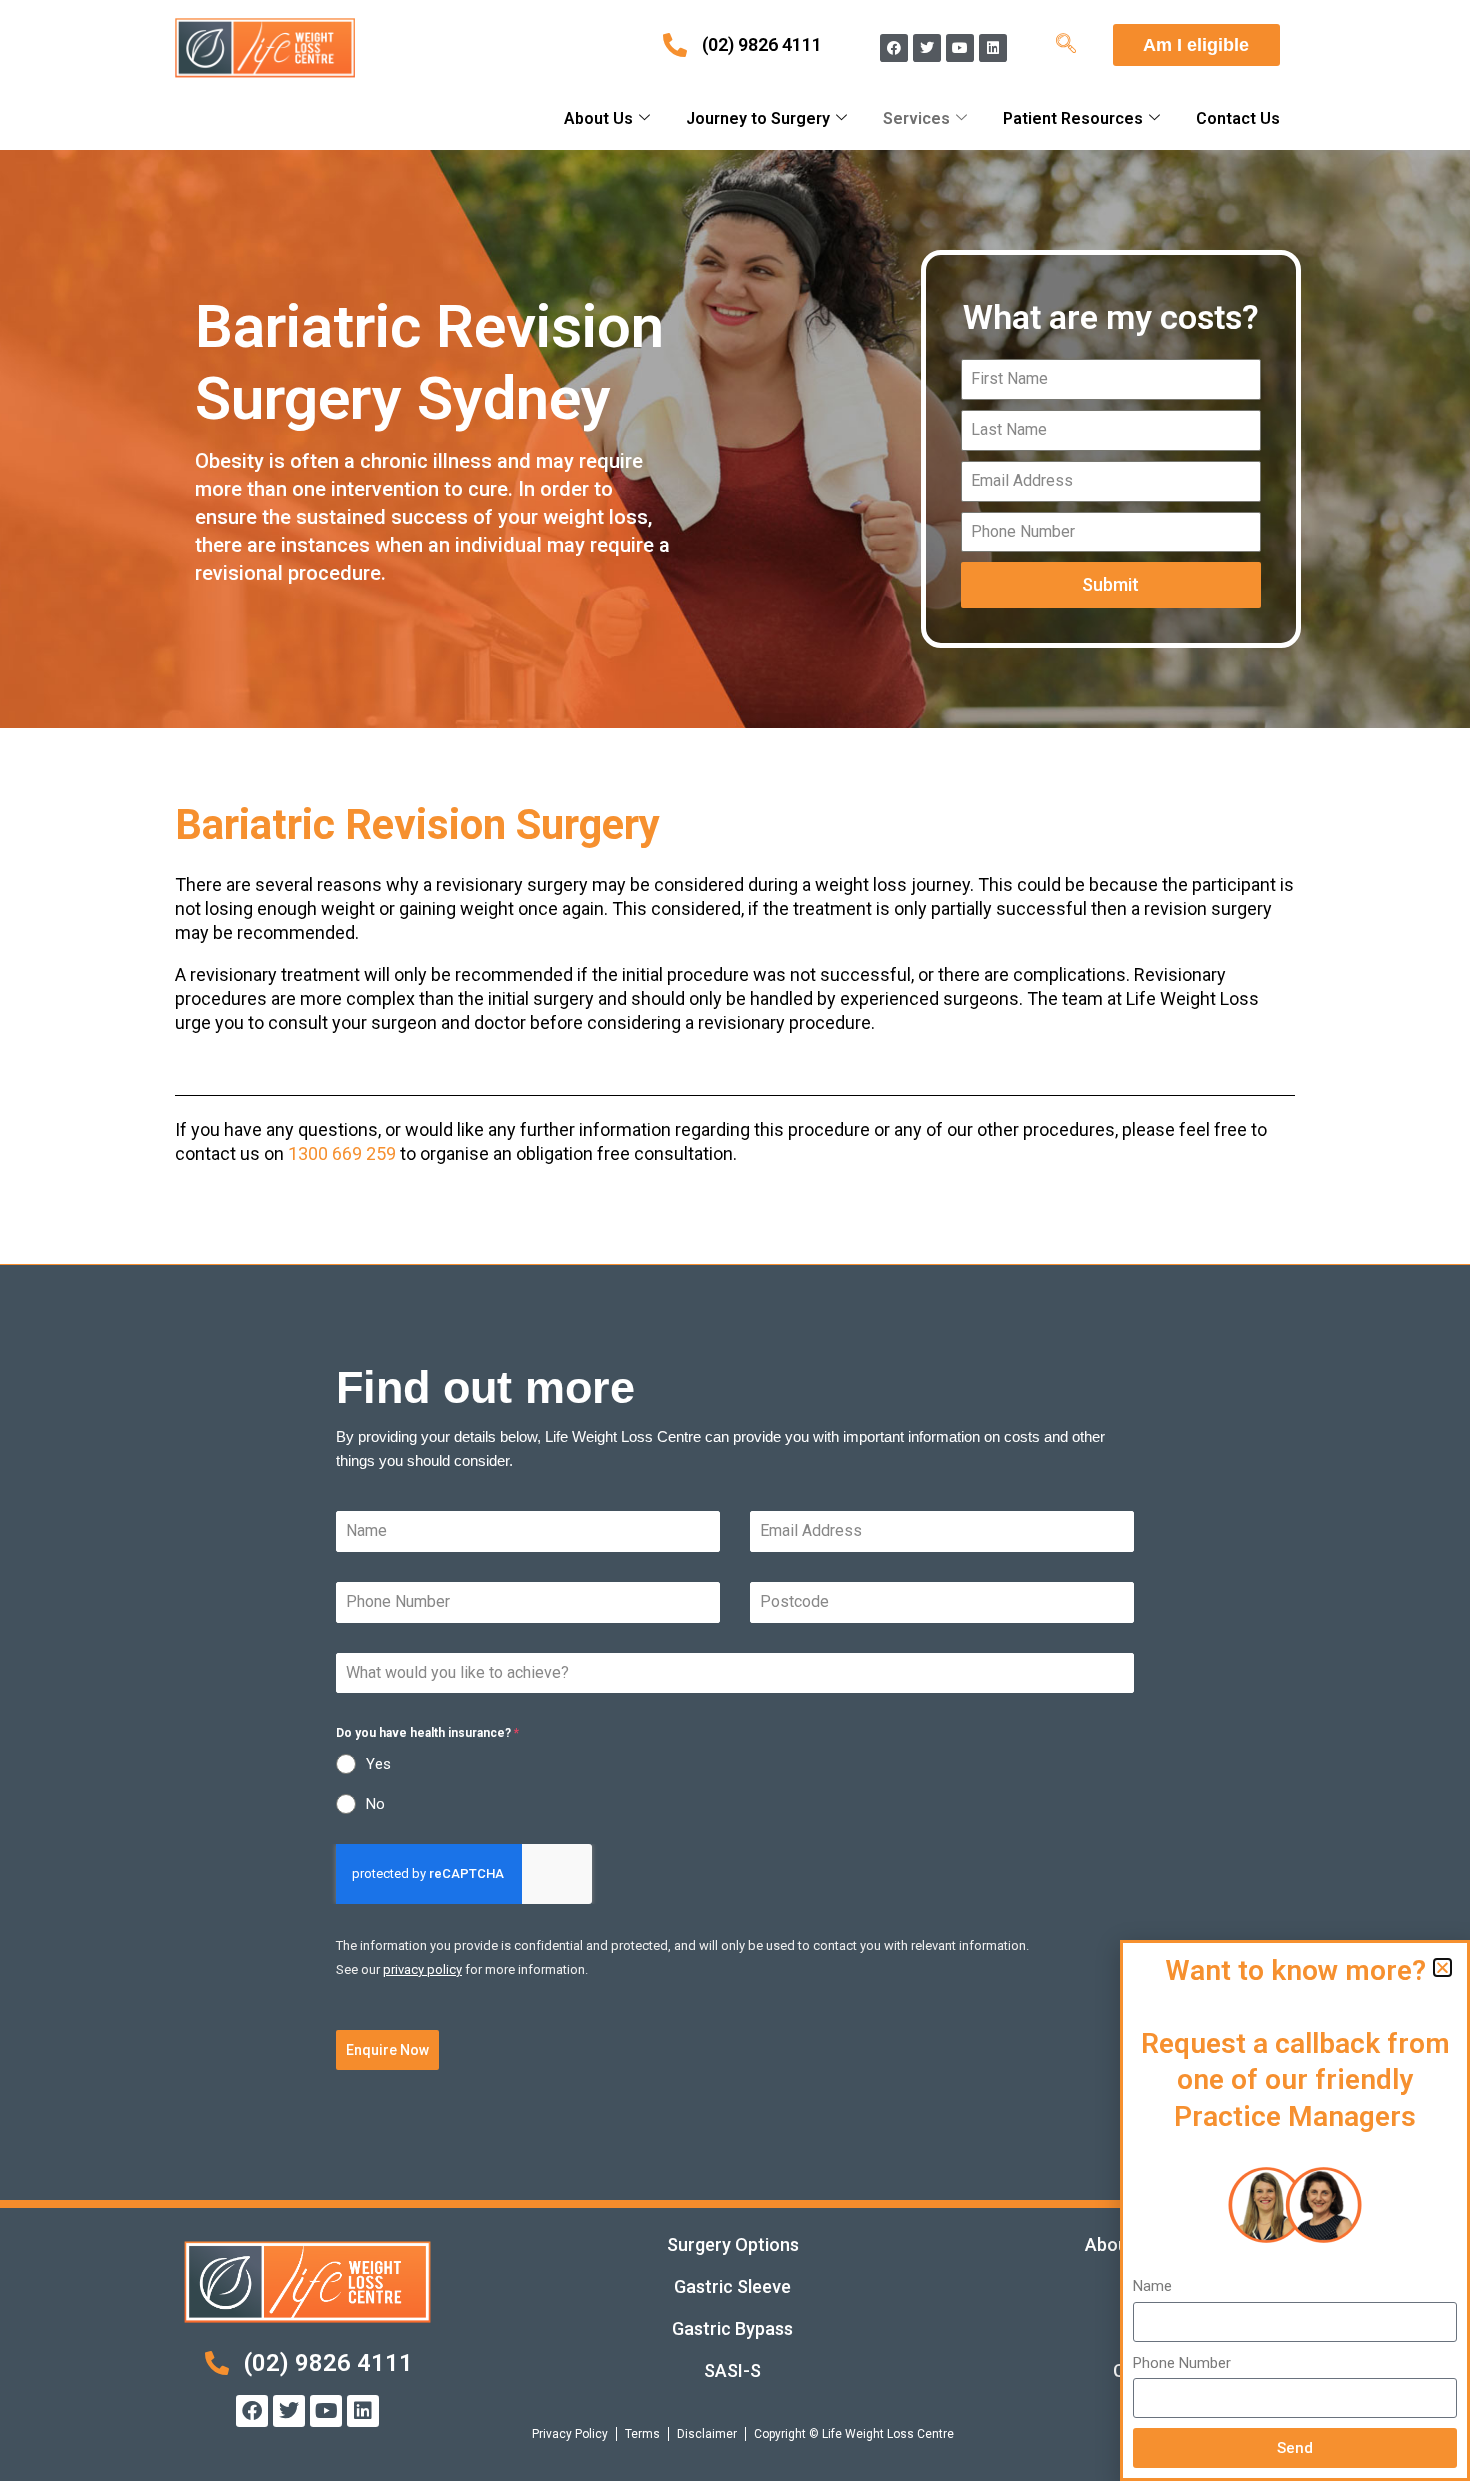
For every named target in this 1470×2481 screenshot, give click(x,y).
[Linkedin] (993, 48)
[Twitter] (927, 48)
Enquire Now (387, 2050)
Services (916, 118)
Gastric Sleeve (732, 2286)
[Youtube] (960, 48)
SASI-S (732, 2370)
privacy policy (422, 1969)
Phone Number (1182, 2363)
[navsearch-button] (1066, 45)
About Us (598, 118)
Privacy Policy (570, 2434)
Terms (642, 2434)
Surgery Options (733, 2244)
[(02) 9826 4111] (675, 45)
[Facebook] (894, 48)
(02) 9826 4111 (762, 44)
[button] (1442, 1967)
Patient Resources (1073, 118)
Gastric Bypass (732, 2328)
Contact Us (1238, 118)
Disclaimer (707, 2434)
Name (1152, 2286)
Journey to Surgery (758, 118)
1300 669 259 (342, 1153)
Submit (1110, 584)
